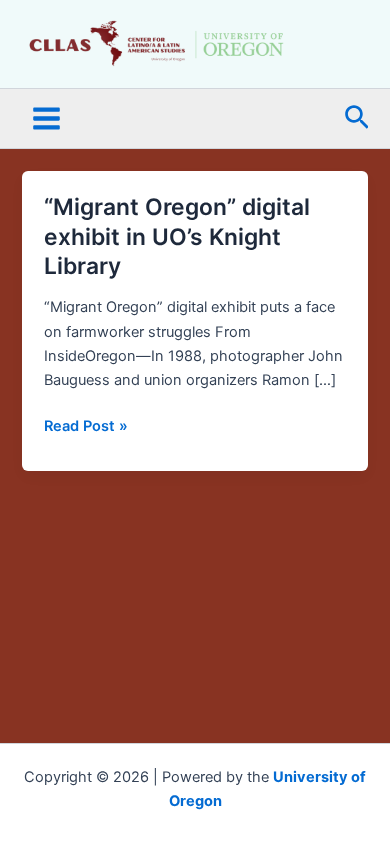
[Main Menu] (46, 118)
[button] (357, 118)
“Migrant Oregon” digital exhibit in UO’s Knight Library (177, 236)
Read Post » (86, 424)
